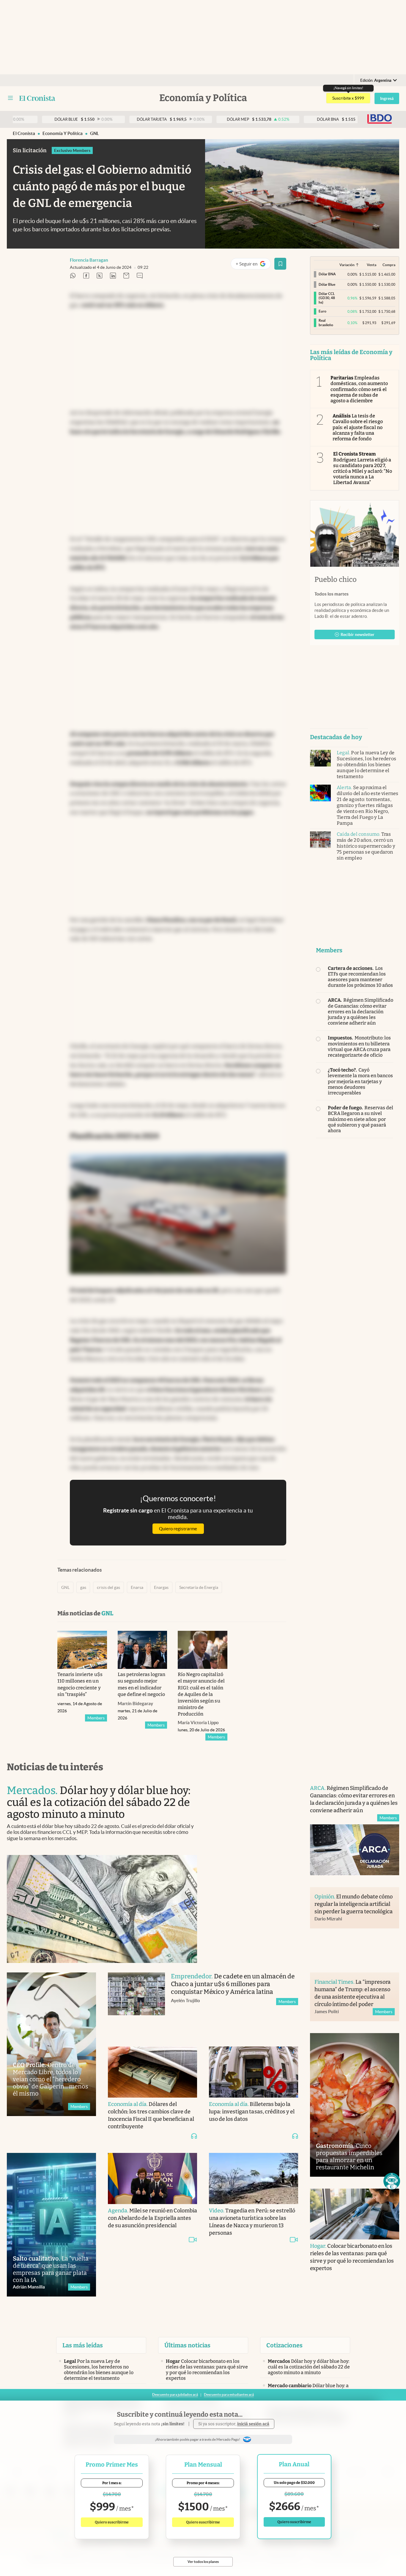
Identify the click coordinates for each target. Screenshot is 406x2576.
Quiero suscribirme (112, 2522)
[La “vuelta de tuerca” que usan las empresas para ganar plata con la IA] (51, 2225)
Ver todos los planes (203, 2562)
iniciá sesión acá (253, 2424)
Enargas (161, 1587)
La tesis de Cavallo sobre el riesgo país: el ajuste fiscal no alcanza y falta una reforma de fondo (358, 427)
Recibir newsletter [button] (358, 634)
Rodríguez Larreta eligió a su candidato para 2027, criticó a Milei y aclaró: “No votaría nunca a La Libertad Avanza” (363, 468)
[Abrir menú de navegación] (10, 98)
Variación (347, 265)
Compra (389, 265)
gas (83, 1587)
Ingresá (387, 98)
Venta (372, 265)
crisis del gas (108, 1587)
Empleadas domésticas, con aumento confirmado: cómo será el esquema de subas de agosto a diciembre (359, 389)
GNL (95, 133)
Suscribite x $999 (348, 98)
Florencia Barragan (89, 260)
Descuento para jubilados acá (175, 2394)
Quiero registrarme (178, 1529)
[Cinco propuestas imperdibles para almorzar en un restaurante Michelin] (355, 2105)
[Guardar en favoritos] (280, 264)
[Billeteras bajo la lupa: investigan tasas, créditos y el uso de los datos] (254, 2072)
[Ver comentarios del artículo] (140, 276)
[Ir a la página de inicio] (37, 98)
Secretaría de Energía (199, 1587)
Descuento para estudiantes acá (229, 2394)
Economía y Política (63, 133)
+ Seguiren (253, 265)
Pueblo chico (336, 579)
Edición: (376, 80)
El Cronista (24, 133)
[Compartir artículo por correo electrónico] (126, 276)
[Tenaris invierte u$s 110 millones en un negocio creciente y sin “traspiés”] (82, 1650)
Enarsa (137, 1587)
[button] (392, 2181)
